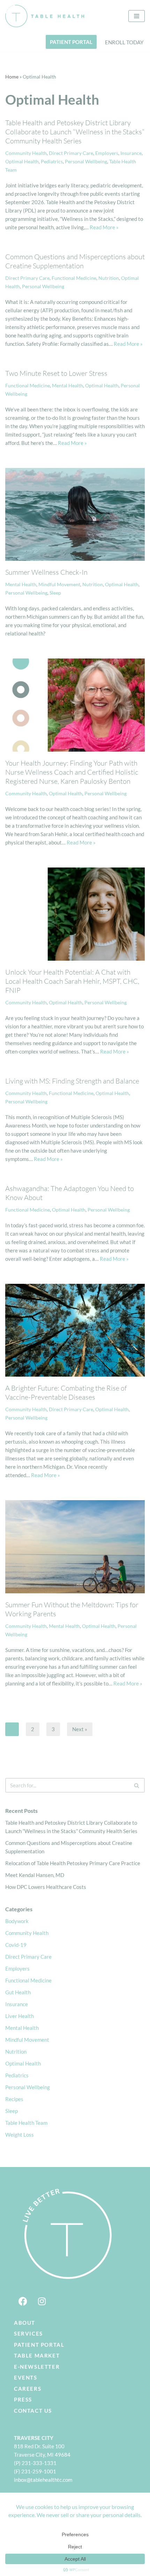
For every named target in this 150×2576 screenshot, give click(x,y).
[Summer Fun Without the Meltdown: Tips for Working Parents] (75, 1547)
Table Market (37, 2355)
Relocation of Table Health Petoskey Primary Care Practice (73, 1863)
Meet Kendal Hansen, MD (35, 1875)
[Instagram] (42, 2301)
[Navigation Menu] (137, 16)
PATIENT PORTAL (71, 42)
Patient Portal (39, 2345)
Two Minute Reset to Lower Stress (56, 373)
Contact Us (33, 2411)
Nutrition (109, 278)
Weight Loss (20, 2135)
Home (12, 77)
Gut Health (18, 1992)
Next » (80, 1729)
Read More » (104, 227)
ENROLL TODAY (124, 42)
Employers (107, 153)
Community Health (26, 153)
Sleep (55, 593)
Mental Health (67, 386)
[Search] (137, 1785)
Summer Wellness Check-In (46, 572)
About (25, 2323)
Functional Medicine (74, 278)
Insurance (131, 153)
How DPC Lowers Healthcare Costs (46, 1887)
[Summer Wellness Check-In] (75, 515)
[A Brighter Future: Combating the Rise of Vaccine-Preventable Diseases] (75, 1330)
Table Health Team (26, 2123)
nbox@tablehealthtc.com (44, 2480)
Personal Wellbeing (86, 162)
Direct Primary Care (71, 153)
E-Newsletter (37, 2367)
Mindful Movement (59, 585)
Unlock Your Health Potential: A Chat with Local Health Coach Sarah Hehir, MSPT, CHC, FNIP (72, 981)
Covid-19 (16, 1945)
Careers (28, 2389)
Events (26, 2377)
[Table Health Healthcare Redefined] (45, 16)
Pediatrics (52, 162)
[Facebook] (23, 2301)
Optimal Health (22, 162)
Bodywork (17, 1921)
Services (28, 2333)
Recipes (14, 2099)
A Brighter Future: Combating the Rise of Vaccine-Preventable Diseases (66, 1393)
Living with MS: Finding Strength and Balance (72, 1081)
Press (23, 2399)
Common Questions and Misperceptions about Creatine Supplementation (75, 261)
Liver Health (20, 2016)
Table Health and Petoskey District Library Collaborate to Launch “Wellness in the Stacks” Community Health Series (75, 132)
